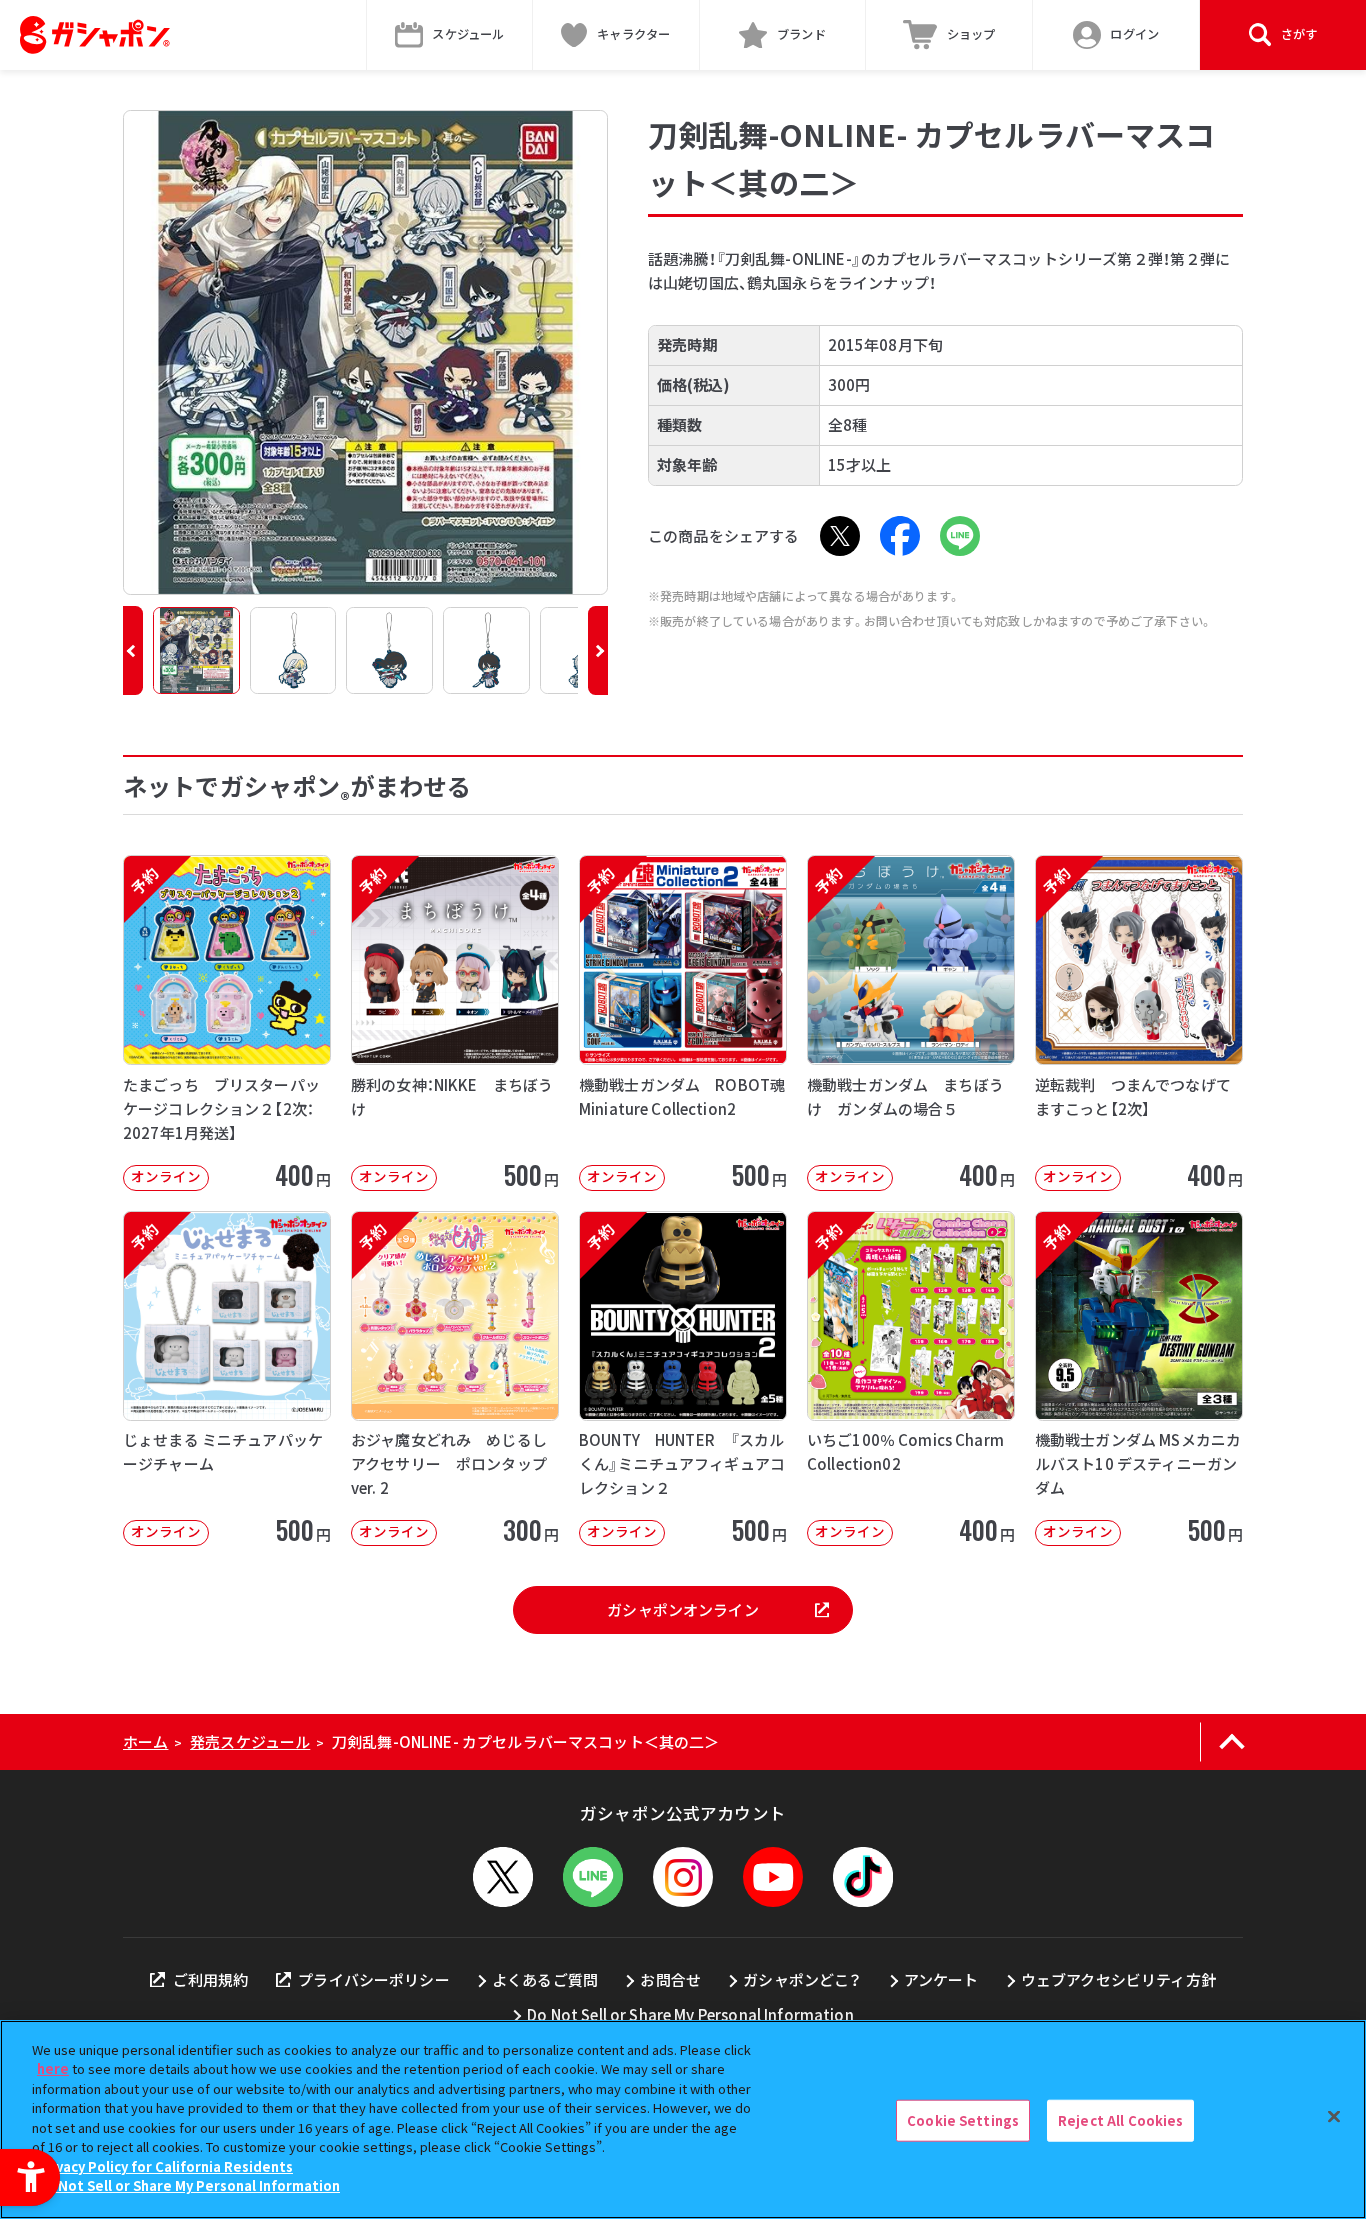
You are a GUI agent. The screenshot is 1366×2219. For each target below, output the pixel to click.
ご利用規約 (210, 1979)
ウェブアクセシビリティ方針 (1118, 1979)
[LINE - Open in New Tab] (960, 536)
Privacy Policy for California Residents (165, 2166)
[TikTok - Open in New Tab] (863, 1877)
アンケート (941, 1979)
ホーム (145, 1741)
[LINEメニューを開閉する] (593, 1877)
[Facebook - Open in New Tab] (900, 536)
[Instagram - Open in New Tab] (683, 1877)
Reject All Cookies (1120, 2120)
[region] (683, 2119)
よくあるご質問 (545, 1979)
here (53, 2068)
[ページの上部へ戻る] (1231, 1742)
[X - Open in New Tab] (840, 536)
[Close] (1334, 2117)
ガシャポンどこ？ (802, 1979)
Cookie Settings (963, 2120)
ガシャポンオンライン (683, 1609)
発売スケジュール (250, 1741)
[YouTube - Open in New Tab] (773, 1877)
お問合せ (670, 1979)
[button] (133, 650)
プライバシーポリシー (374, 1979)
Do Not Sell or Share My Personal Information (690, 2014)
